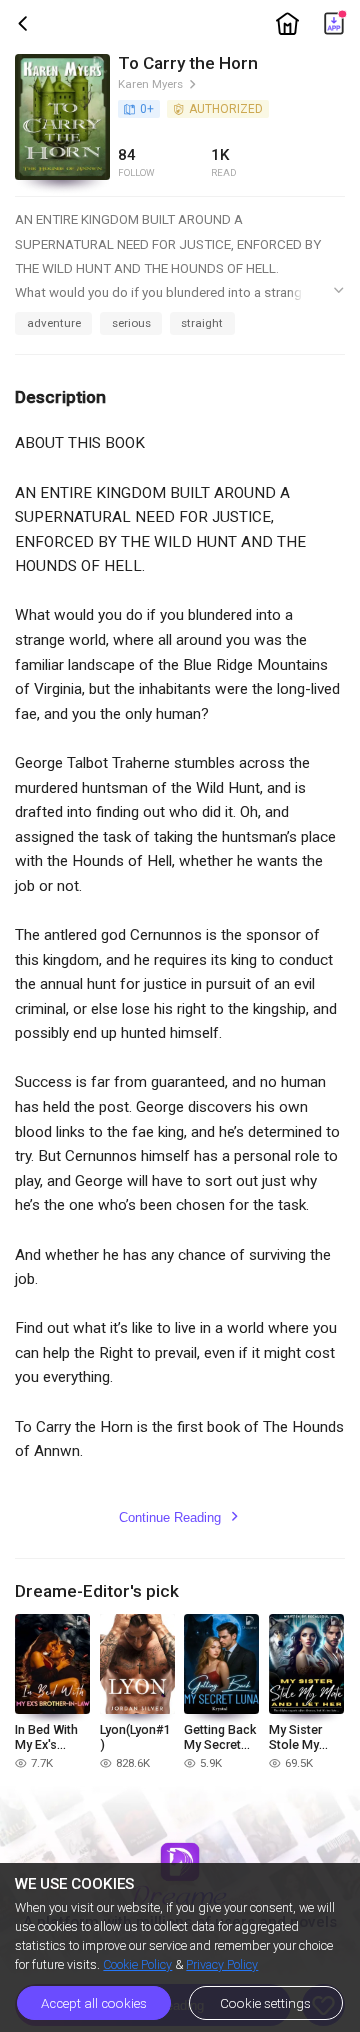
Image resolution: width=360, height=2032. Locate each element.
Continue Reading (180, 1517)
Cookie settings (265, 2003)
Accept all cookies (94, 2003)
